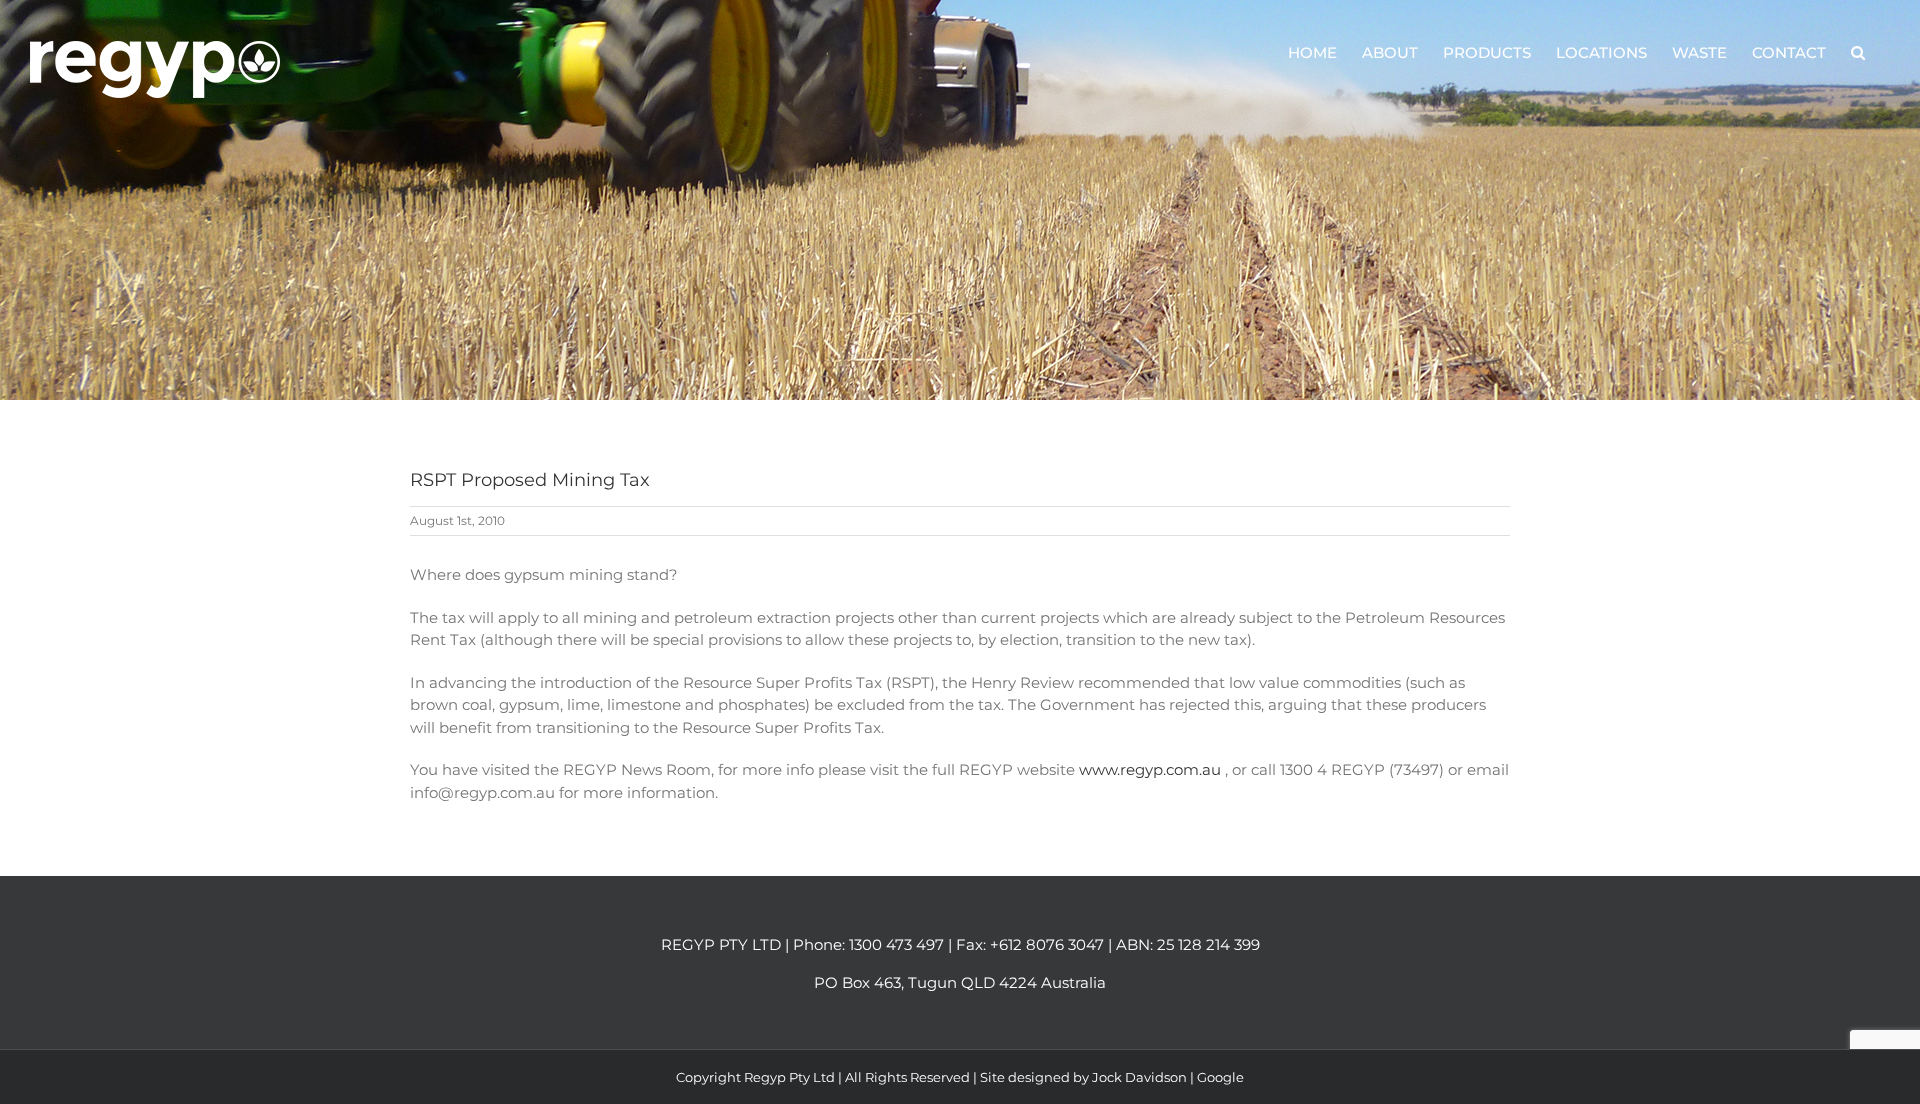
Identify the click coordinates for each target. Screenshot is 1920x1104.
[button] (1858, 52)
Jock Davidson (1139, 1077)
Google (1220, 1077)
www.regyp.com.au (1152, 769)
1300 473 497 (896, 944)
